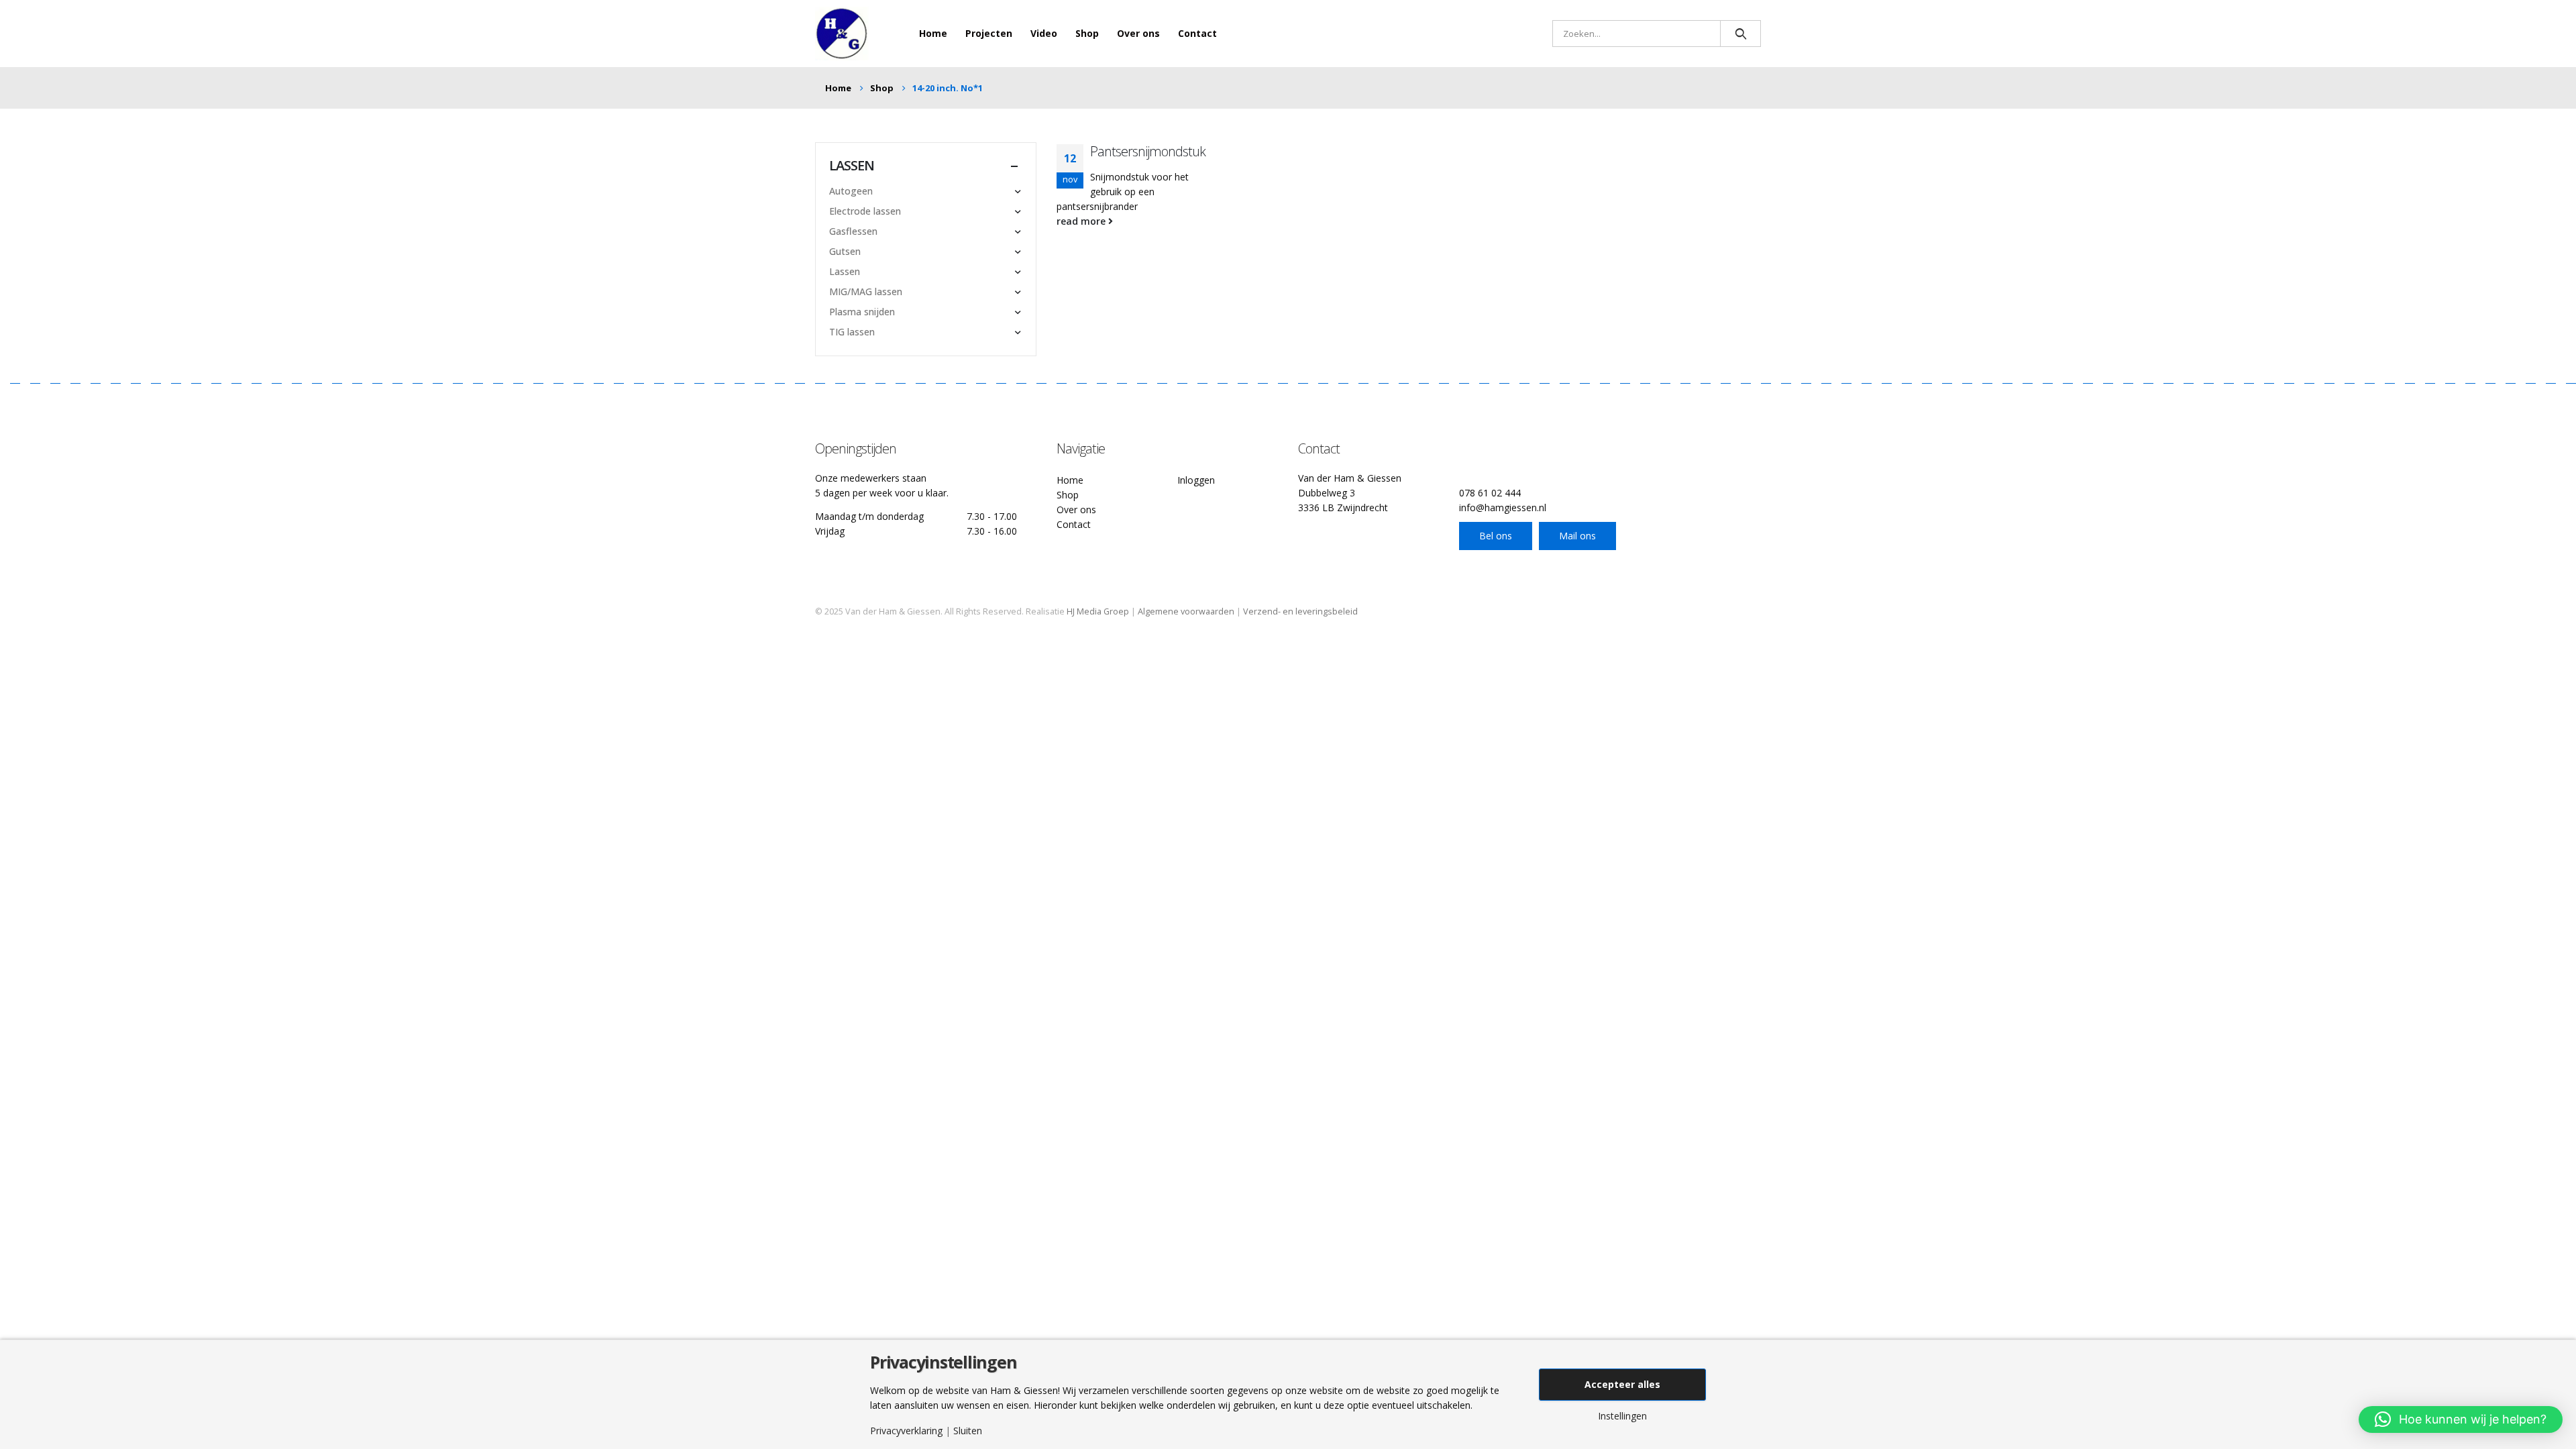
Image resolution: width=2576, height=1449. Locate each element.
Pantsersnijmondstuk (1148, 151)
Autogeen (851, 191)
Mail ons (1577, 536)
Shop (1087, 33)
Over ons (1138, 33)
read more (1082, 221)
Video (1044, 33)
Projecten (989, 33)
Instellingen (1622, 1416)
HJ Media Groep (1098, 611)
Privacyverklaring (906, 1431)
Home (933, 33)
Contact (1197, 33)
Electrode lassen (865, 211)
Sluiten (968, 1431)
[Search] (1740, 34)
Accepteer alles (1622, 1384)
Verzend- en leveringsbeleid (1300, 611)
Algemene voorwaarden (1186, 611)
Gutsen (845, 251)
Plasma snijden (862, 312)
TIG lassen (852, 332)
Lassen (845, 271)
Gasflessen (853, 231)
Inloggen (1196, 480)
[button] (2461, 1419)
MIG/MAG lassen (866, 291)
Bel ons (1496, 536)
